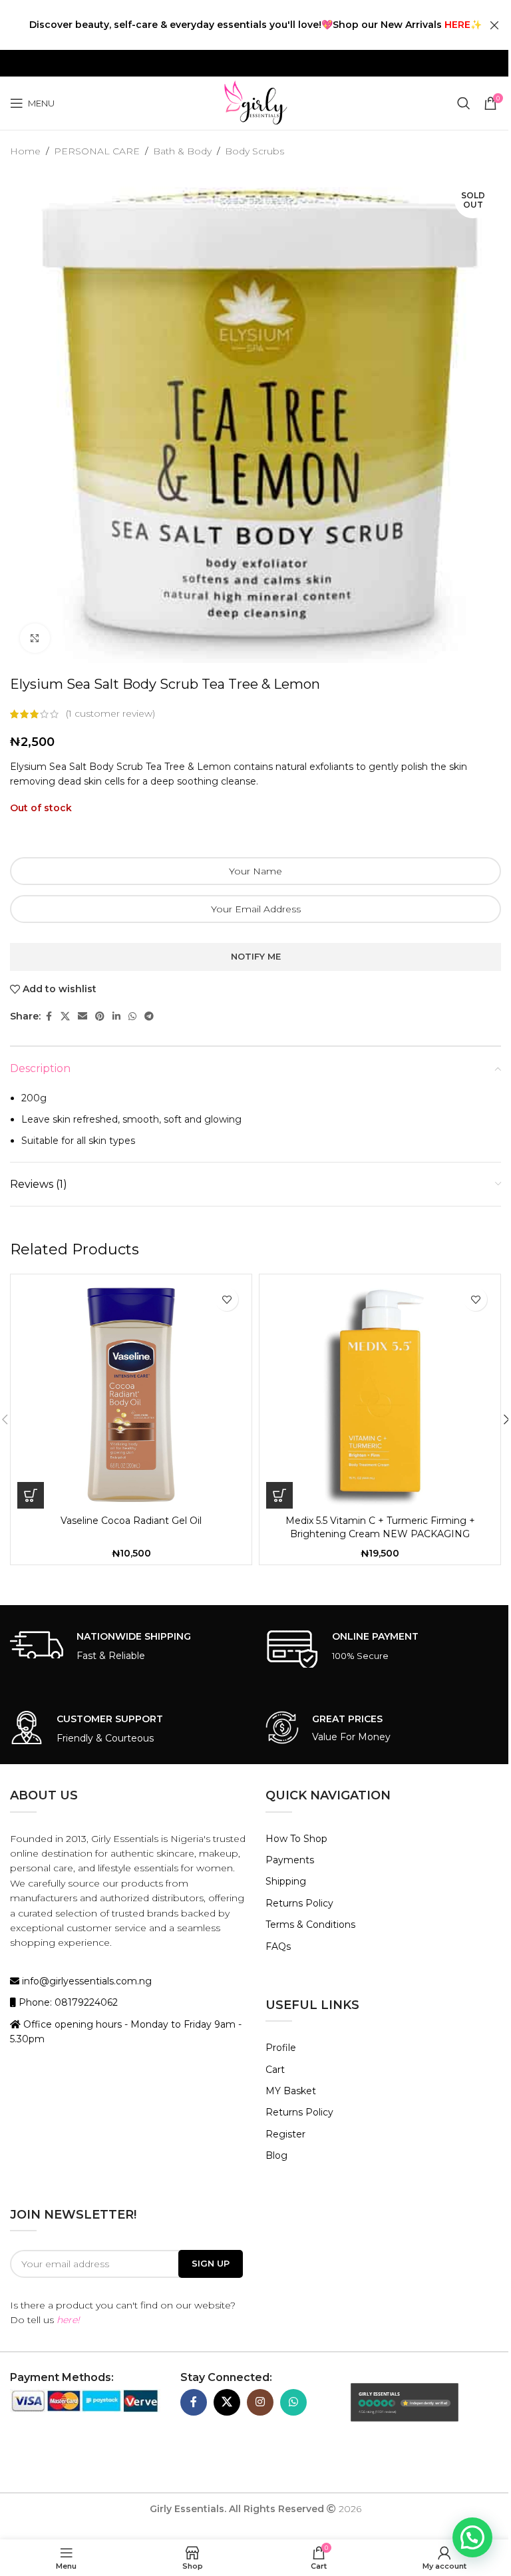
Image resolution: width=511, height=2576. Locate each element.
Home (25, 151)
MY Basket (291, 2091)
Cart (275, 2070)
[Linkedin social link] (116, 1016)
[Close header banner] (494, 25)
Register (285, 2134)
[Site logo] (255, 102)
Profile (281, 2048)
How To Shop (296, 1839)
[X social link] (65, 1016)
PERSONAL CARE (97, 151)
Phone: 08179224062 (67, 2002)
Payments (290, 1860)
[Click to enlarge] (35, 639)
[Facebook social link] (49, 1016)
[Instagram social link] (260, 2402)
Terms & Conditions (310, 1925)
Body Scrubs (255, 151)
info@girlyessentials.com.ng (85, 1981)
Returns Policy (299, 1903)
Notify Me (256, 956)
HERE (457, 25)
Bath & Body (182, 151)
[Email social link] (83, 1016)
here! (68, 2320)
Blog (276, 2155)
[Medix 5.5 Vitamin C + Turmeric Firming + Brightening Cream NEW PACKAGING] (380, 1395)
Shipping (286, 1881)
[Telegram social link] (149, 1016)
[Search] (464, 103)
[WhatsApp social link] (132, 1016)
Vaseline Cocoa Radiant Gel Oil (131, 1521)
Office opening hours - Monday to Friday (117, 2024)
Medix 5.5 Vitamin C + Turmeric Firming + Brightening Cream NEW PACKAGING (380, 1527)
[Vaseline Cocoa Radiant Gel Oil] (131, 1395)
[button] (31, 1495)
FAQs (278, 1946)
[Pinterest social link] (100, 1016)
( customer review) (110, 714)
